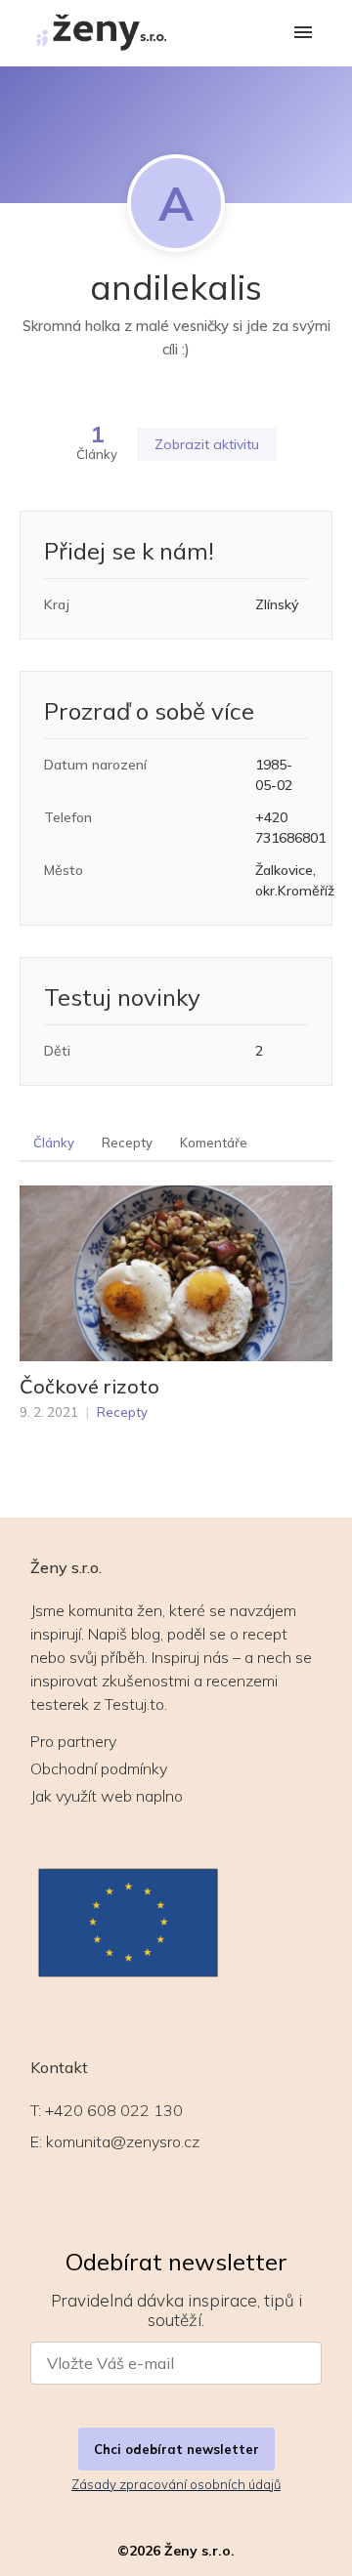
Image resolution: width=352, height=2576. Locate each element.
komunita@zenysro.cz (123, 2141)
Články (54, 1143)
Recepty (127, 1143)
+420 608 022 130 (114, 2110)
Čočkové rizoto (89, 1387)
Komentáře (214, 1143)
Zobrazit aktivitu (207, 444)
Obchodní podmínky (99, 1768)
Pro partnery (73, 1741)
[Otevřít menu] (303, 34)
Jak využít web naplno (107, 1796)
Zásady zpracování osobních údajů (176, 2484)
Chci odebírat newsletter (176, 2449)
